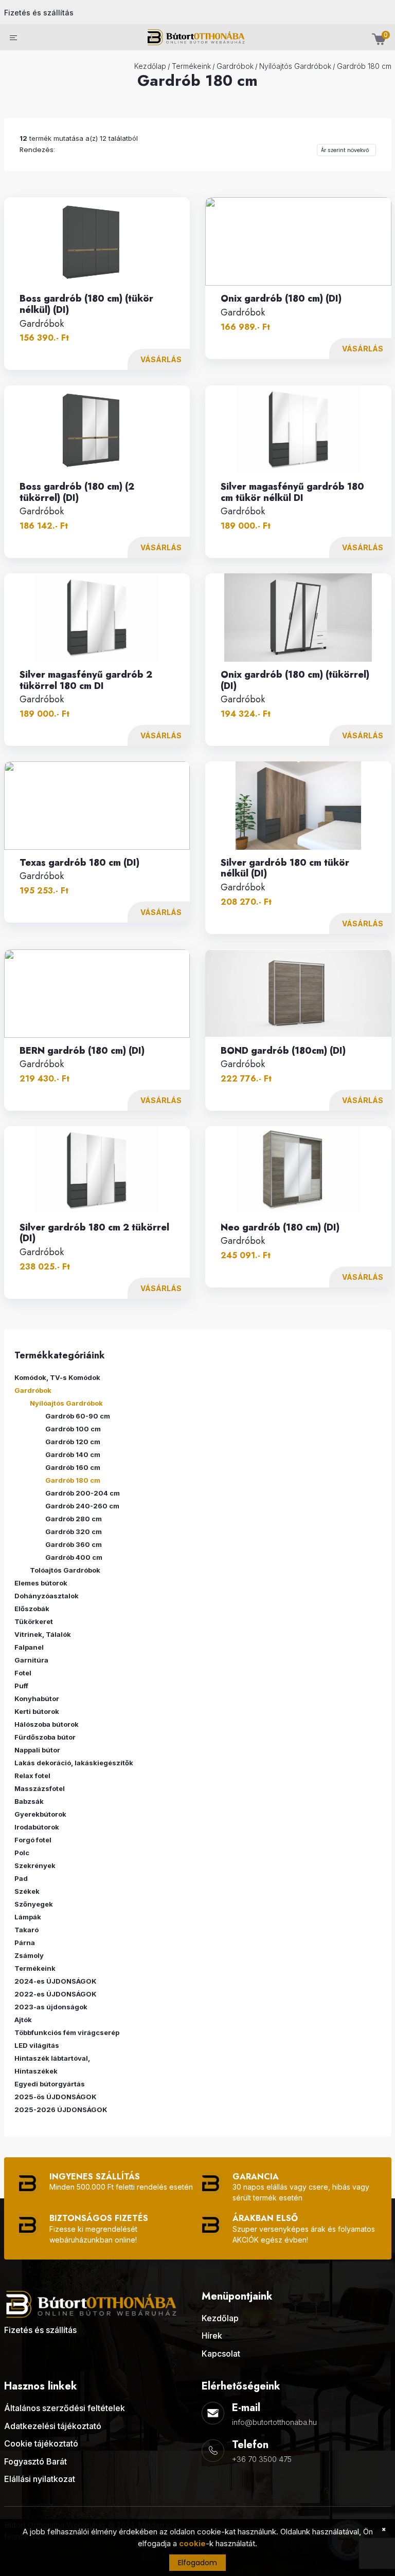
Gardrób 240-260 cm (82, 1506)
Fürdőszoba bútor (45, 1737)
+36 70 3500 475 (262, 2459)
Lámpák (28, 1917)
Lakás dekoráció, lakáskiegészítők (74, 1763)
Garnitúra (31, 1660)
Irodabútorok (37, 1827)
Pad (21, 1878)
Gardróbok (235, 66)
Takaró (26, 1930)
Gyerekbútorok (40, 1814)
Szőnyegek (34, 1904)
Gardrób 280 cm (74, 1519)
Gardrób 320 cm (74, 1532)
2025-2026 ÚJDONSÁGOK (61, 2110)
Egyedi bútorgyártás (50, 2084)
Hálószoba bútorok (47, 1724)
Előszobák (32, 1609)
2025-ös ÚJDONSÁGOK (56, 2097)
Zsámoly (29, 1955)
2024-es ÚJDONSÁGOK (56, 1981)
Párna (25, 1943)
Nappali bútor (37, 1750)
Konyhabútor (37, 1698)
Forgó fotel (33, 1840)
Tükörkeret (34, 1621)
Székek (27, 1891)
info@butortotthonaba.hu (274, 2422)
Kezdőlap (150, 66)
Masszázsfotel (40, 1788)
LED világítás (37, 2045)
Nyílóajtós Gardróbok (295, 66)
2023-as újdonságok (51, 2007)
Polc (22, 1853)
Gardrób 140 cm (73, 1454)
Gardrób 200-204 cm (83, 1493)
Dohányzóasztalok (47, 1596)
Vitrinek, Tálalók (43, 1634)
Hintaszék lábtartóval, (52, 2058)
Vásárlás (161, 359)
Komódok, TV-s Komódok (57, 1377)
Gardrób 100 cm (73, 1429)
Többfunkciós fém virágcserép (67, 2032)
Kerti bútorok (37, 1711)
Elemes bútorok (41, 1583)
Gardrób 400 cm (74, 1557)
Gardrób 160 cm (73, 1467)
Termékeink (191, 66)
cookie (192, 2543)
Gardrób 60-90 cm (78, 1416)
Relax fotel (32, 1776)
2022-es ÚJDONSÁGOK (56, 1994)
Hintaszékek (36, 2071)
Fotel (23, 1673)
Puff (21, 1686)
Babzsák (29, 1801)
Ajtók (23, 2020)
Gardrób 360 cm (74, 1544)
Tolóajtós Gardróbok (65, 1570)
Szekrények (35, 1865)
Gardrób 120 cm (73, 1442)
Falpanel (29, 1647)
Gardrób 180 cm (364, 66)
